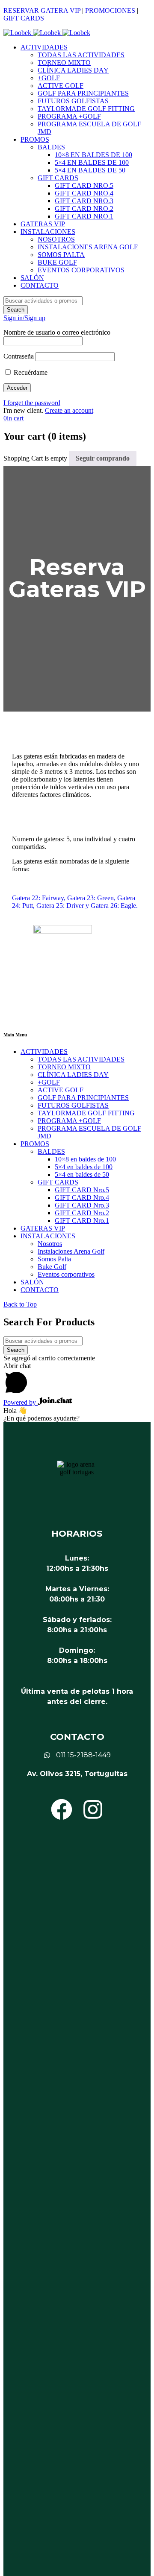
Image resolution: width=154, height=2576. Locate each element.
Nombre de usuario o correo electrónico (57, 332)
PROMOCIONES (110, 10)
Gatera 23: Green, (91, 898)
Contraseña (19, 356)
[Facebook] (62, 1809)
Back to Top (20, 1304)
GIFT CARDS (24, 18)
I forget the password (32, 403)
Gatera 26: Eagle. (114, 906)
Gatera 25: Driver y (64, 906)
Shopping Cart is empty (35, 458)
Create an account (69, 410)
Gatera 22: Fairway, (40, 898)
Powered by (21, 1402)
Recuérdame (30, 372)
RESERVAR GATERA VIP (43, 10)
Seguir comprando (103, 458)
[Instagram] (93, 1809)
